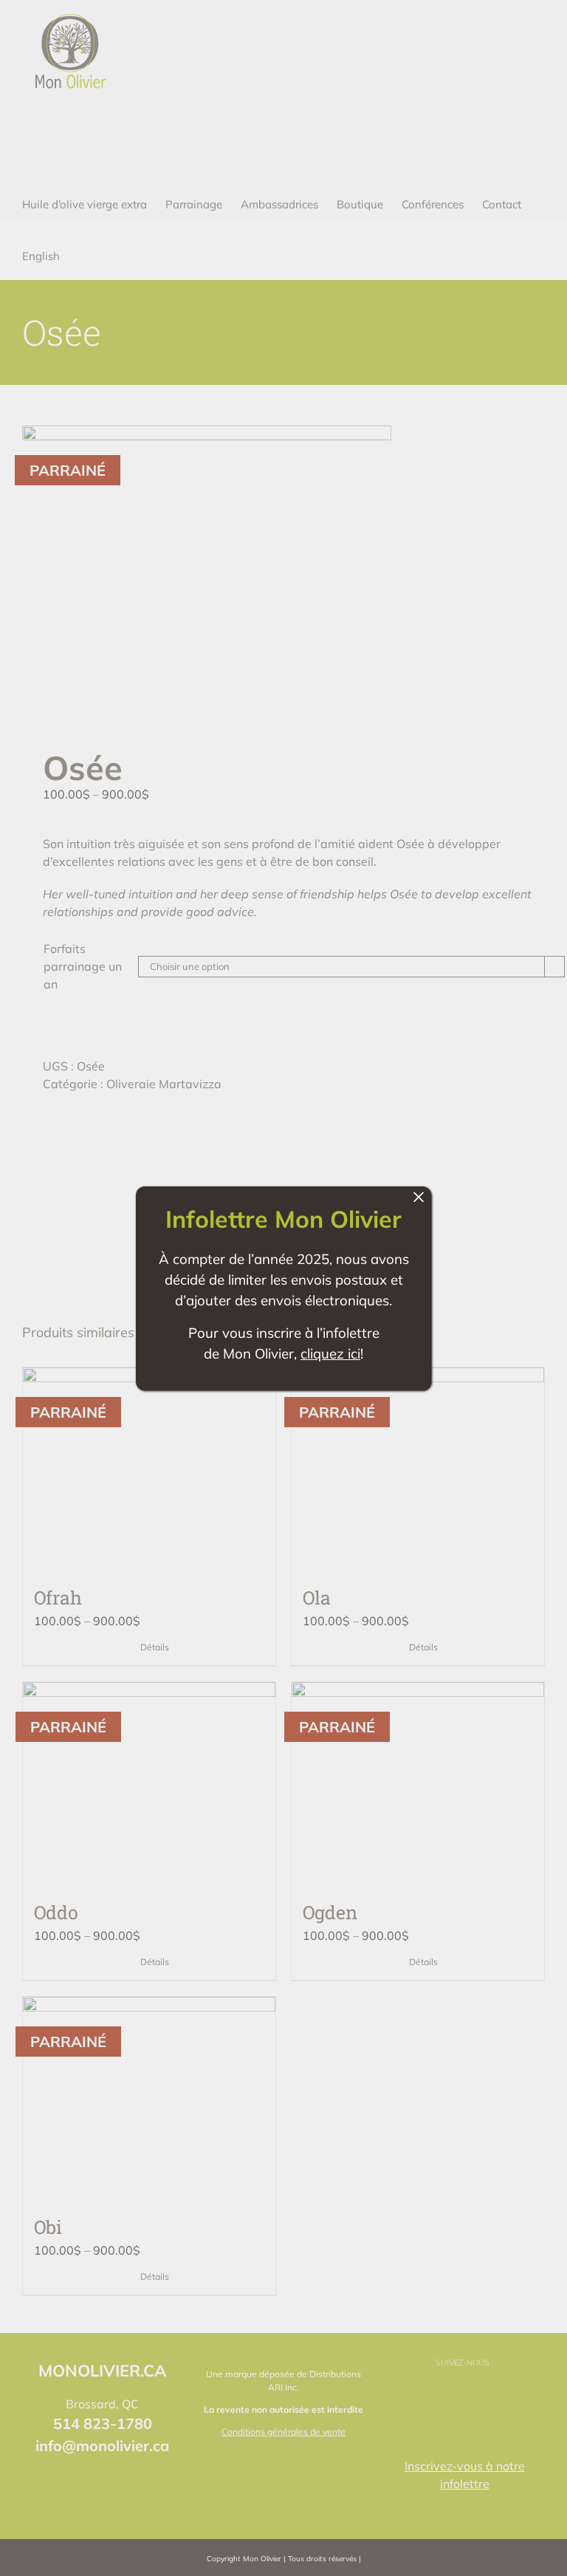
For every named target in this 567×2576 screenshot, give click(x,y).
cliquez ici (330, 1353)
